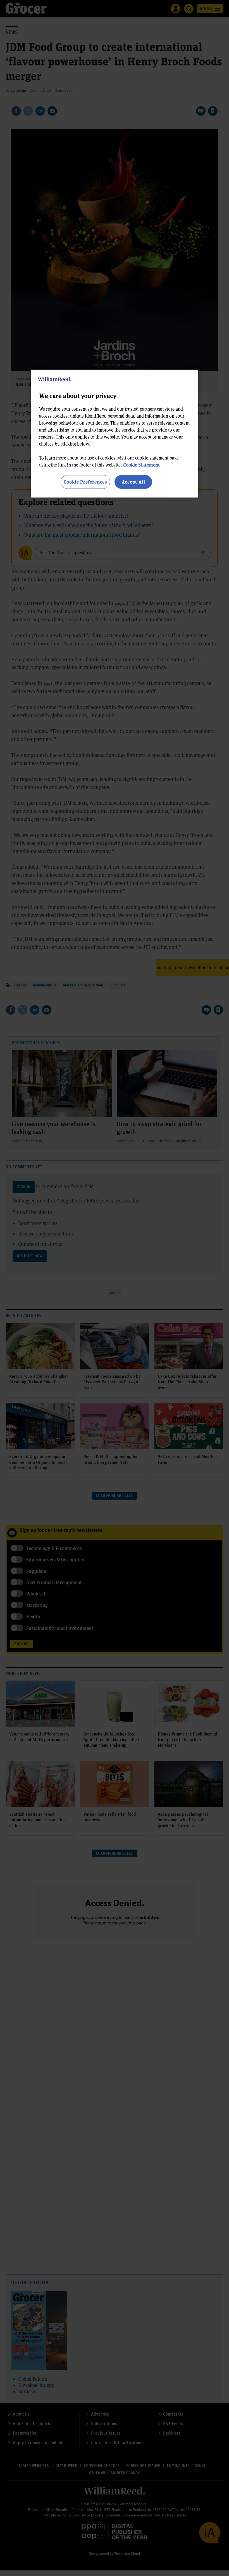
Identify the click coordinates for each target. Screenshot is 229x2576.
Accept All (133, 482)
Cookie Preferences (85, 482)
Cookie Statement (141, 465)
